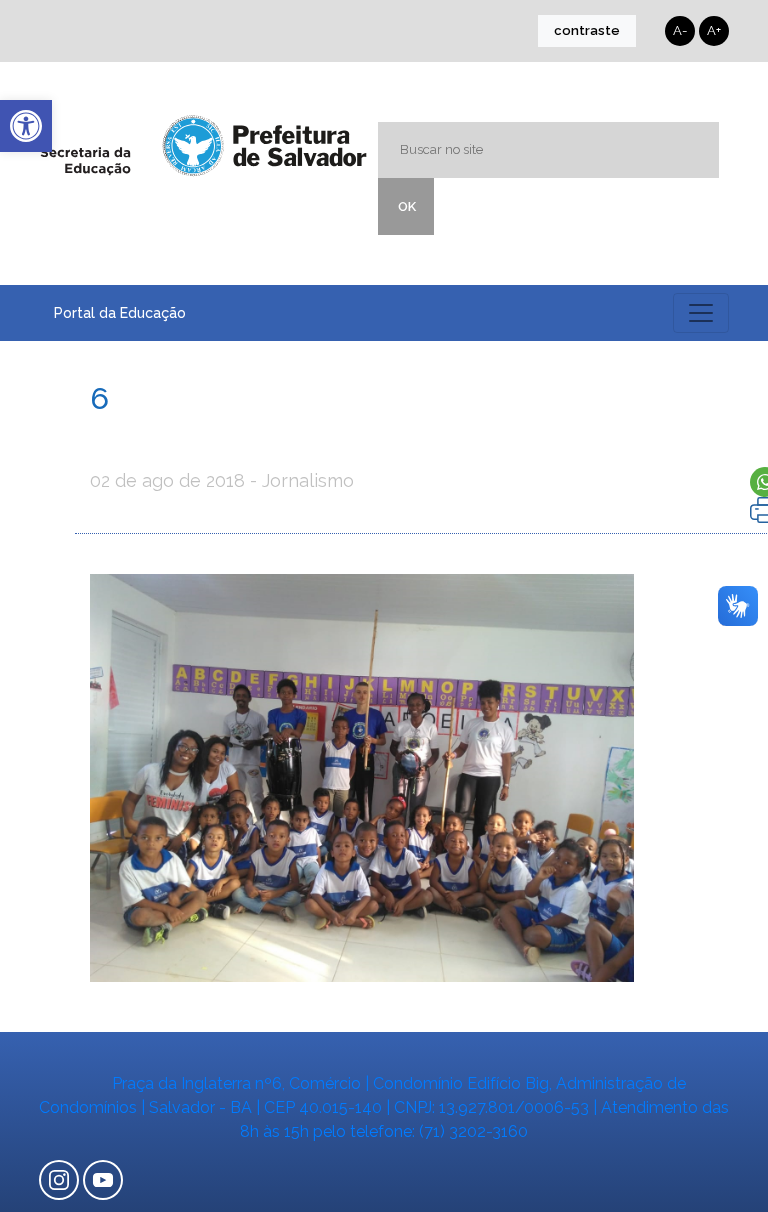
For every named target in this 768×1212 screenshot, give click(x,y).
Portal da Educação (120, 313)
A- (680, 30)
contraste (587, 30)
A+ (714, 30)
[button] (26, 126)
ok (407, 206)
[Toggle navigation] (701, 313)
